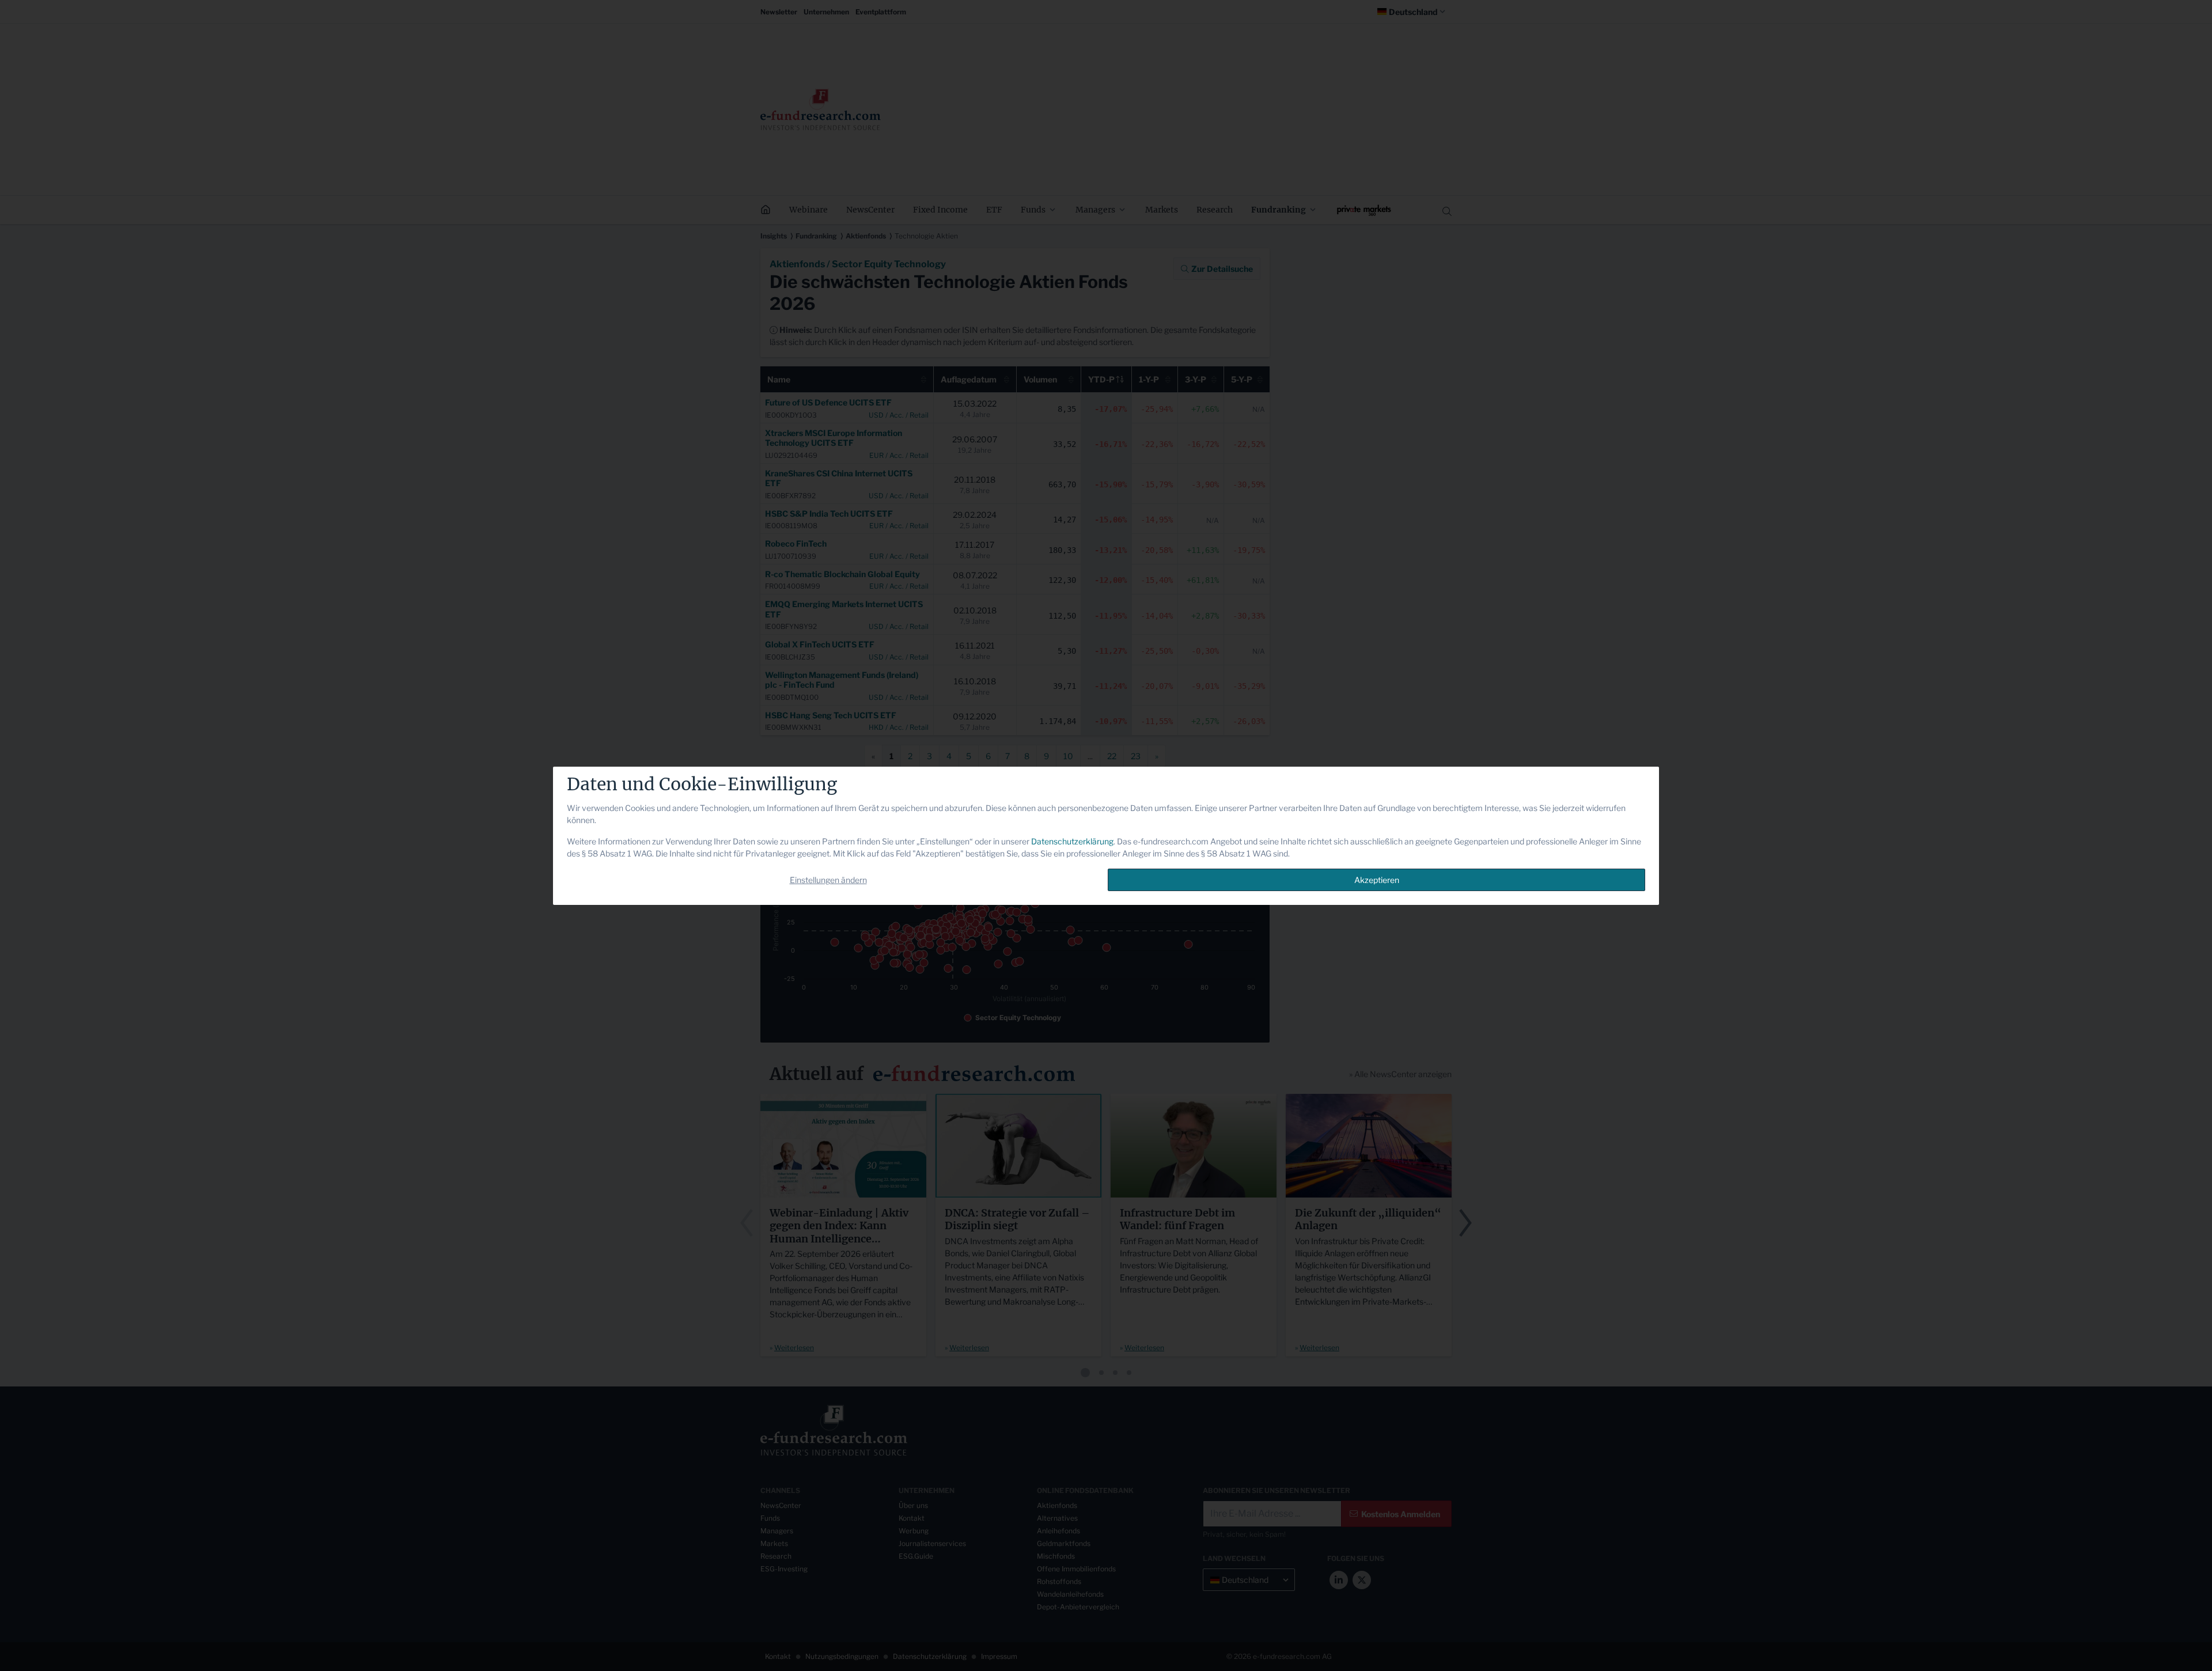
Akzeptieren (1377, 880)
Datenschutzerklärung (1072, 841)
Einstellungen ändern (828, 880)
